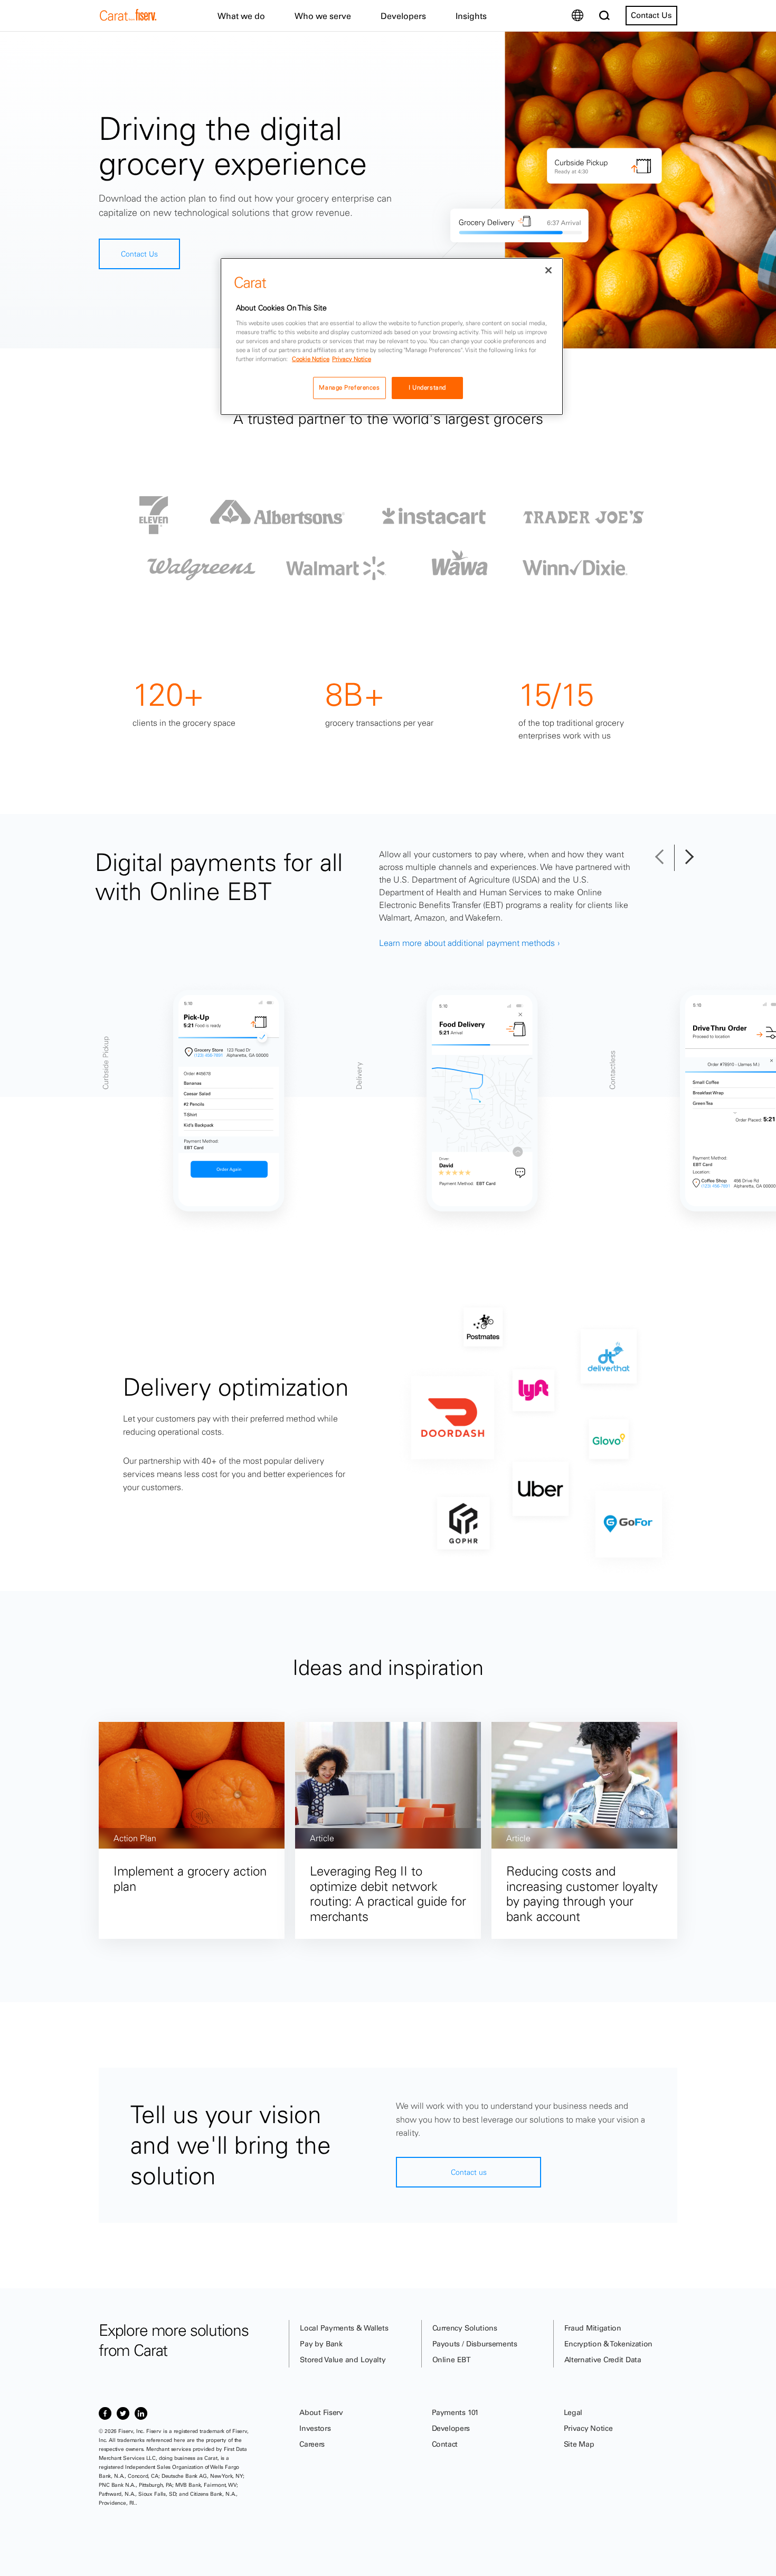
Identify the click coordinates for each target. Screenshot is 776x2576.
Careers (312, 2444)
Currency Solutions (465, 2328)
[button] (664, 858)
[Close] (548, 270)
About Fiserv (321, 2412)
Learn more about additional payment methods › (469, 943)
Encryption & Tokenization (608, 2344)
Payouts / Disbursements (475, 2344)
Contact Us (651, 15)
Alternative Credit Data (603, 2360)
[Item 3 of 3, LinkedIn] (141, 2413)
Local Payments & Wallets (344, 2328)
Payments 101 (455, 2412)
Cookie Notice (311, 359)
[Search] (604, 16)
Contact (445, 2444)
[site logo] (128, 18)
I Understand (427, 387)
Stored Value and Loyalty (343, 2360)
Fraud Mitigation (593, 2328)
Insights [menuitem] (471, 16)
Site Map (579, 2444)
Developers (451, 2428)
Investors (315, 2428)
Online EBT (452, 2360)
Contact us (469, 2172)
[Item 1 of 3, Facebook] (105, 2413)
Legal (573, 2412)
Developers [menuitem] (403, 16)
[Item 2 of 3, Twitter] (123, 2413)
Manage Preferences (349, 387)
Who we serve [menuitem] (323, 16)
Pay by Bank (321, 2344)
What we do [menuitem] (241, 16)
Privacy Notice (588, 2428)
